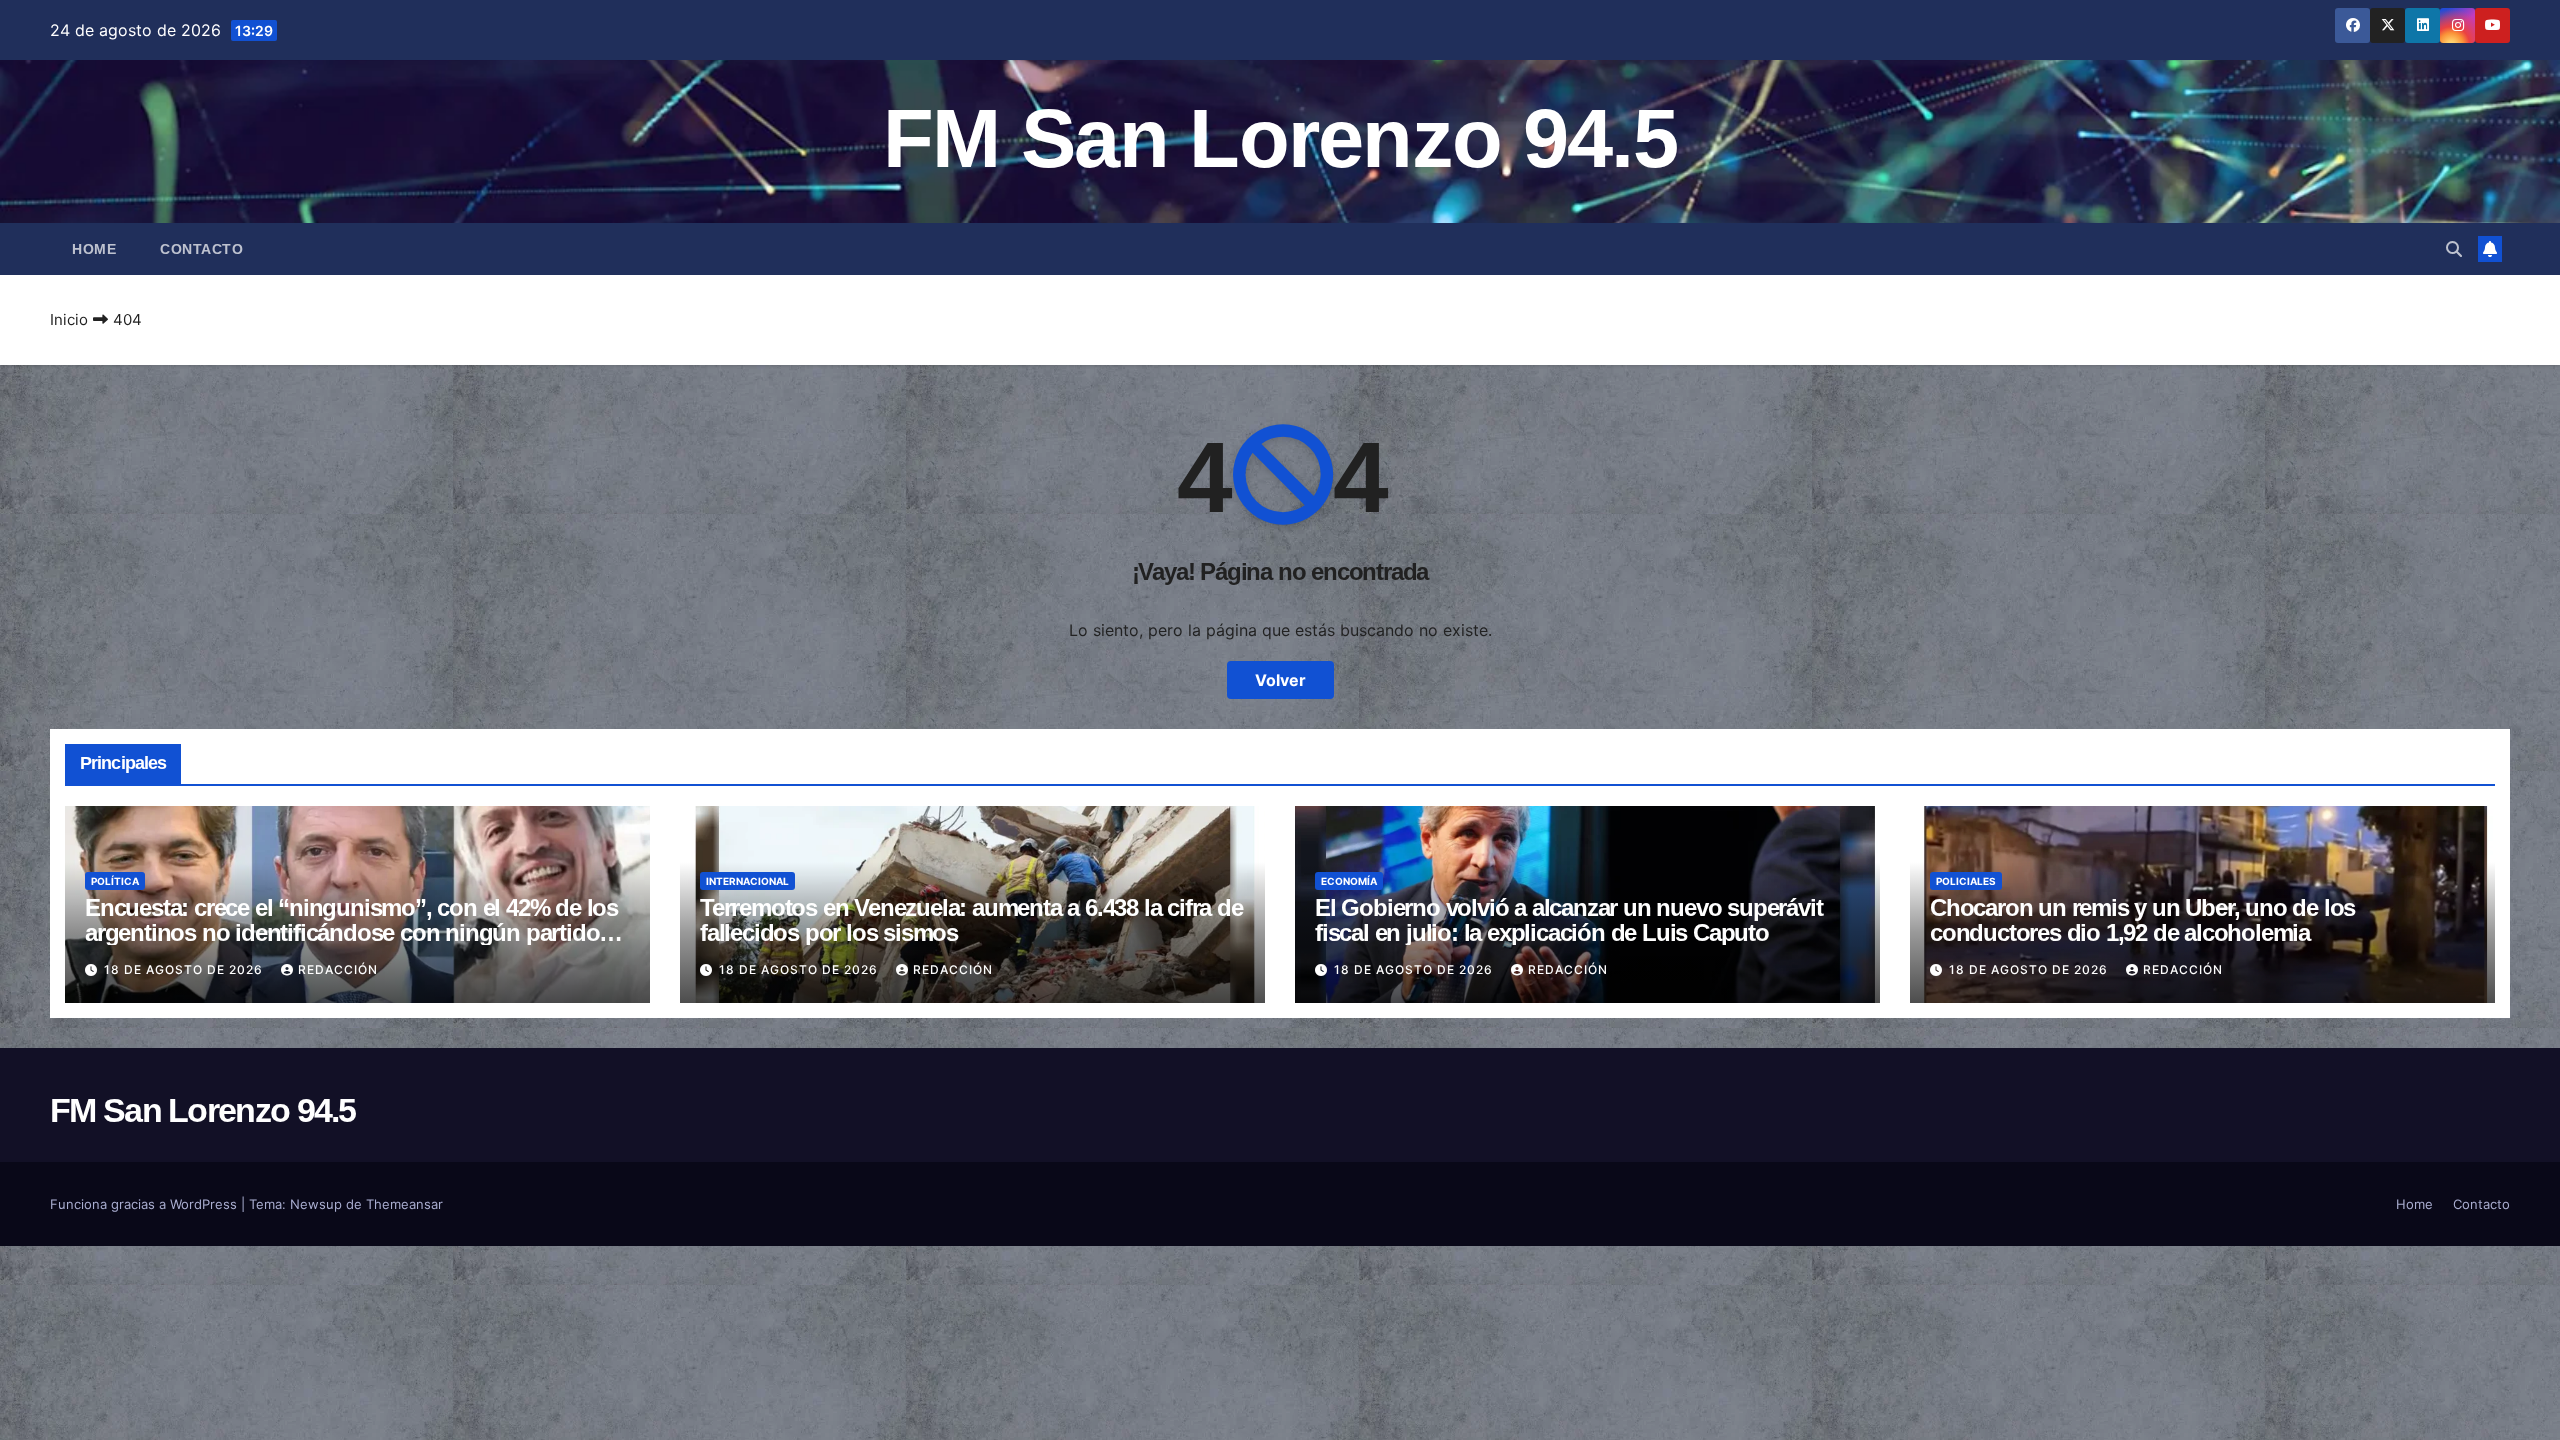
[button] (2454, 249)
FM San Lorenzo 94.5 (1280, 138)
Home (94, 249)
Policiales (1966, 881)
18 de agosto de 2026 (185, 969)
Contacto (201, 249)
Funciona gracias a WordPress (145, 1204)
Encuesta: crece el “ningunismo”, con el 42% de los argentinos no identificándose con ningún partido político (351, 932)
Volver (1280, 680)
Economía (1349, 881)
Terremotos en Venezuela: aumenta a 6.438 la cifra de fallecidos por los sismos (971, 920)
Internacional (747, 881)
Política (115, 881)
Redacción (338, 969)
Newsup (316, 1204)
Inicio (69, 319)
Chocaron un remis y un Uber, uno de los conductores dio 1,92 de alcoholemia (2142, 920)
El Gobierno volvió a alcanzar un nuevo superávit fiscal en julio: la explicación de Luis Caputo (1568, 920)
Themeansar (404, 1204)
